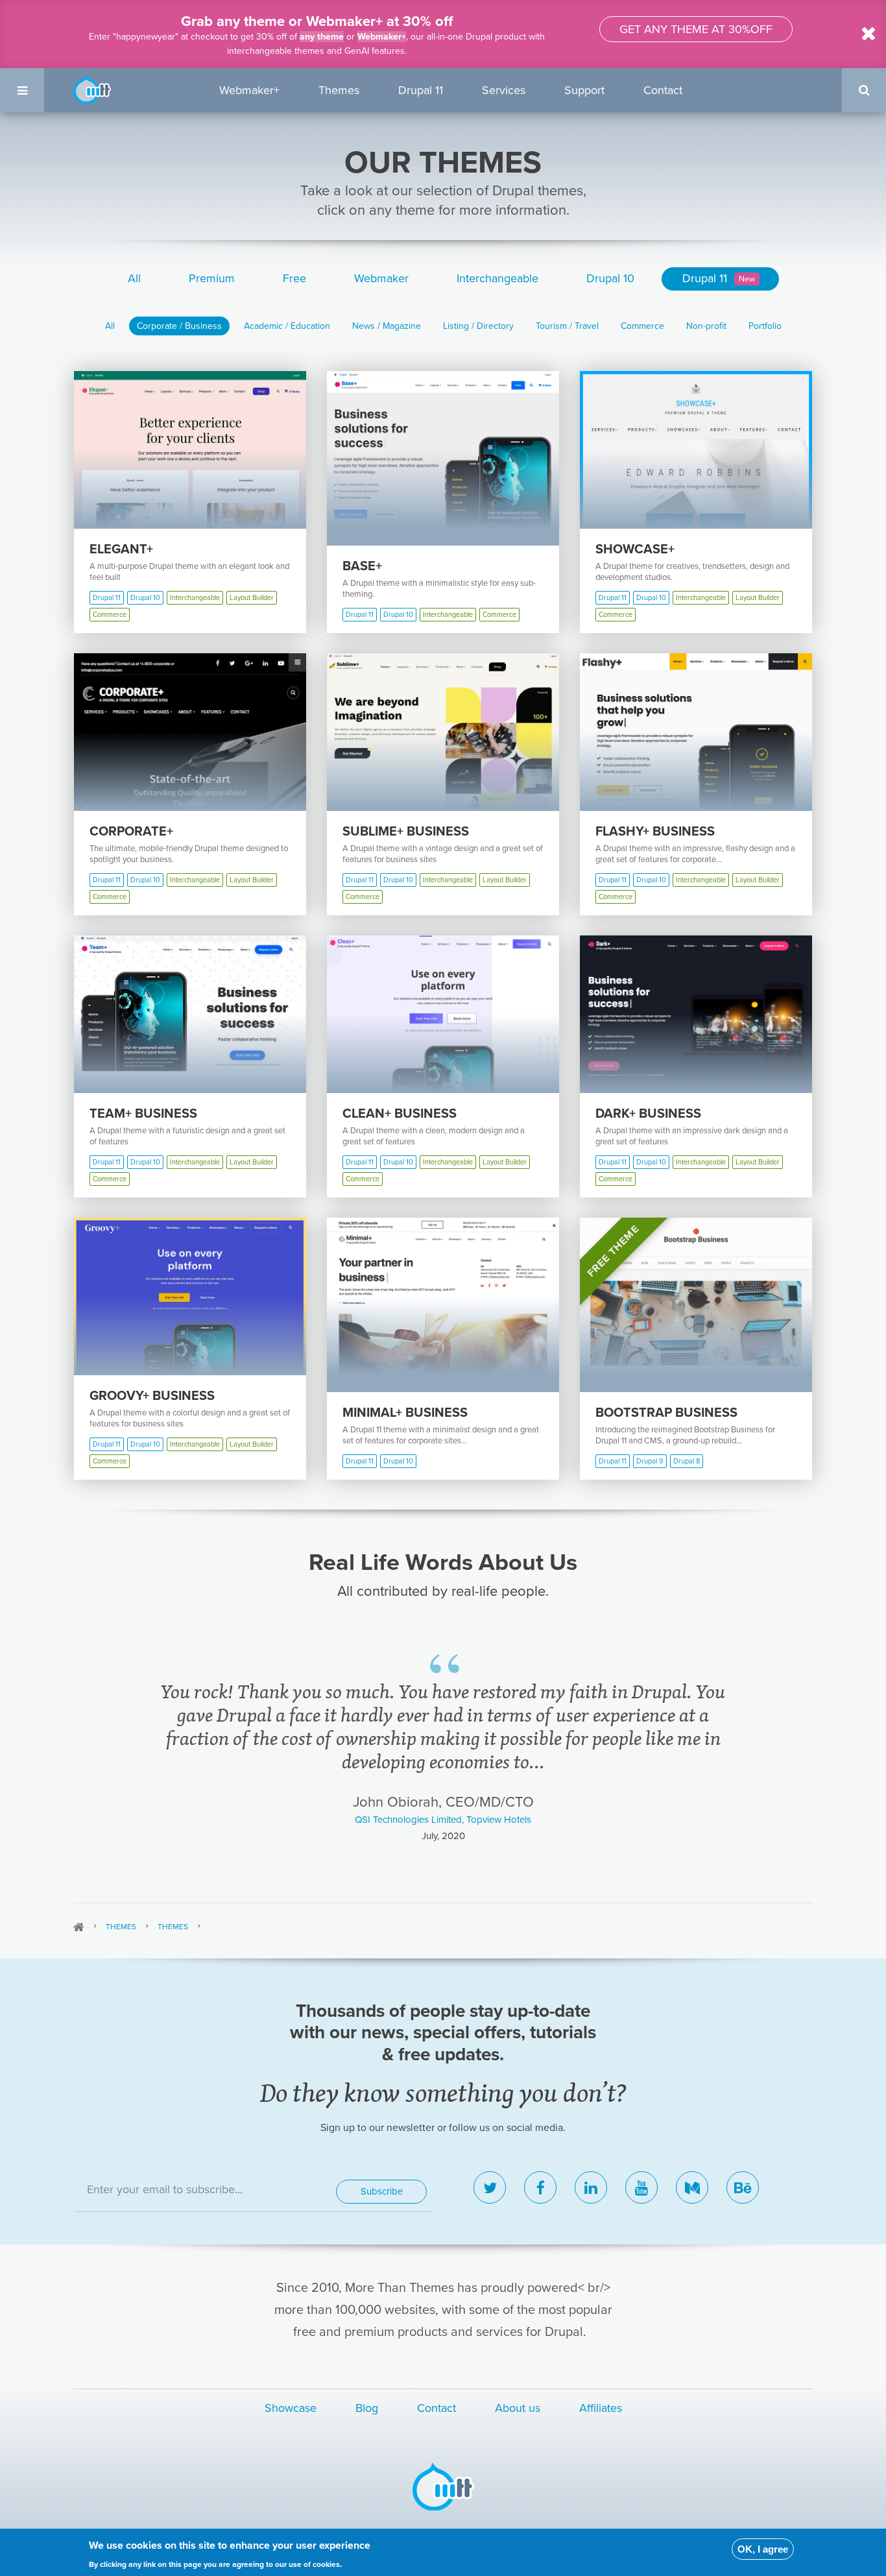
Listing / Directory (478, 326)
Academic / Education (287, 326)
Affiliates (601, 2408)
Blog (367, 2408)
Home (79, 1927)
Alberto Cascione (443, 1773)
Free (294, 278)
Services (504, 90)
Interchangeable (497, 278)
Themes (339, 90)
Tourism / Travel (567, 326)
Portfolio (765, 326)
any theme (322, 37)
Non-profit (706, 326)
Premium (212, 278)
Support (584, 90)
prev (98, 1744)
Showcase (291, 2408)
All (134, 278)
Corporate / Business (179, 326)
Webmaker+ (382, 37)
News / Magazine (387, 326)
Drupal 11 (421, 90)
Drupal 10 (610, 278)
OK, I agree (763, 2549)
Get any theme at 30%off (696, 29)
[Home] (92, 88)
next (789, 1744)
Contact (663, 90)
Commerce (642, 326)
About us (518, 2408)
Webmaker (381, 278)
